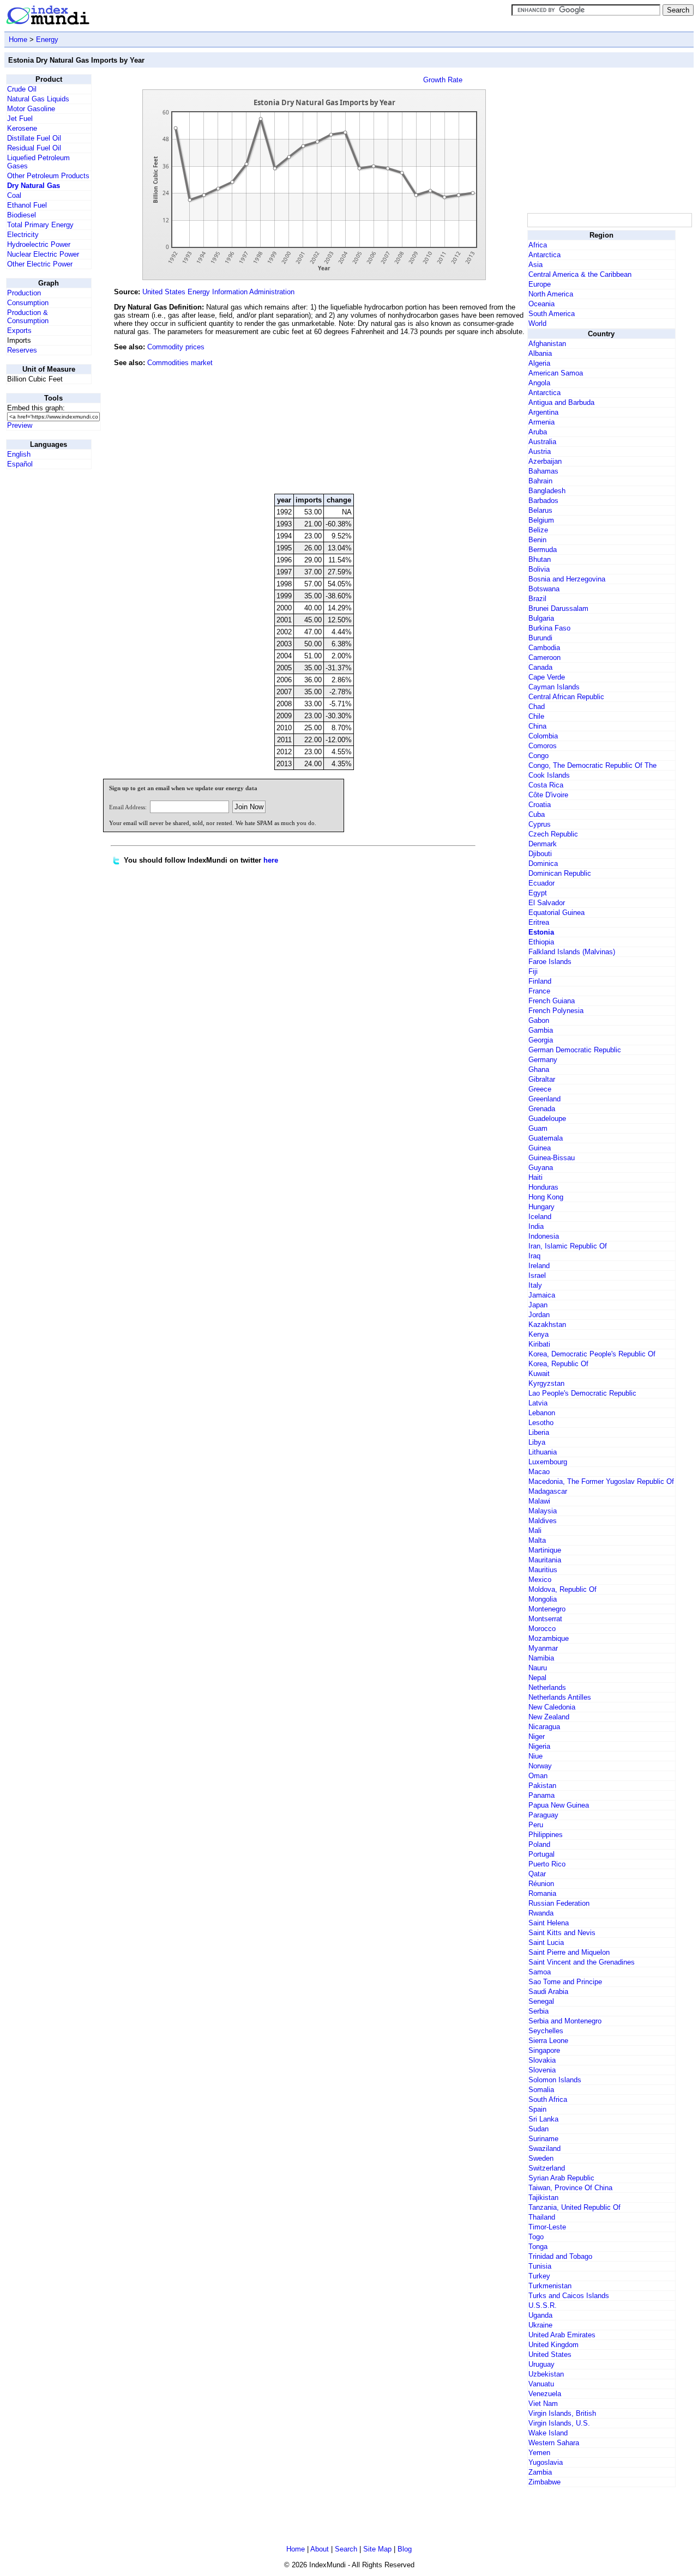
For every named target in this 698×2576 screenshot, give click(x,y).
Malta (537, 1540)
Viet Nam (543, 2404)
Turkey (539, 2276)
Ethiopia (541, 942)
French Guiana (552, 1001)
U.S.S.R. (543, 2305)
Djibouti (540, 854)
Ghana (539, 1069)
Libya (537, 1442)
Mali (535, 1531)
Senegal (541, 2001)
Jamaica (542, 1295)
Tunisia (540, 2266)
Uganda (540, 2315)
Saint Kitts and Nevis (562, 1933)
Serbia (538, 2011)
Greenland (544, 1099)
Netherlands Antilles (560, 1697)
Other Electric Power (40, 264)
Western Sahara (554, 2443)
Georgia (541, 1040)
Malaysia (543, 1511)
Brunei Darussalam (558, 608)
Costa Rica (546, 785)
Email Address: (128, 807)
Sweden (541, 2158)
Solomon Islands (555, 2080)
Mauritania (545, 1560)
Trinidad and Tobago (560, 2256)
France (539, 991)
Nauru (538, 1668)
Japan (538, 1305)
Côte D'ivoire (548, 795)
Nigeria (539, 1746)
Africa (538, 245)
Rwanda (541, 1913)
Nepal (537, 1678)
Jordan (539, 1315)
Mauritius (543, 1570)
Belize (538, 530)
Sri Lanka (543, 2119)
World (537, 323)
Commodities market (180, 363)
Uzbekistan (546, 2374)
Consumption (28, 303)
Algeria (539, 363)
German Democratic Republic (575, 1050)
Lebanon (542, 1413)
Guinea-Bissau (552, 1158)
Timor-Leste (547, 2227)
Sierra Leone (548, 2041)
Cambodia (544, 648)
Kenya (538, 1334)
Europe (540, 284)
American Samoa (556, 373)
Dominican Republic (560, 873)
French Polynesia (556, 1011)
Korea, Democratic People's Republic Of (592, 1354)
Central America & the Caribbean (580, 274)
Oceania (541, 304)
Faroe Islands (550, 962)
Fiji (533, 971)
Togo (536, 2237)
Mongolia (543, 1599)
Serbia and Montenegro (565, 2021)
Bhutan (540, 559)
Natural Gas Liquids (38, 99)
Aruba (538, 432)
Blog (405, 2549)
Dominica (543, 863)
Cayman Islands (554, 687)
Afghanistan (547, 344)
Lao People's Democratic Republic (582, 1393)
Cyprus (540, 824)
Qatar (537, 1874)
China (537, 726)
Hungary (541, 1207)
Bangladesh (547, 491)
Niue (535, 1756)
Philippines (546, 1835)
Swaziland (544, 2148)
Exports (19, 331)
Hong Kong (546, 1197)
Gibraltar (542, 1079)
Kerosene (22, 128)
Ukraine (540, 2325)
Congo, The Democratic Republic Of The (592, 765)
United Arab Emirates (562, 2335)
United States (550, 2354)
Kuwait (539, 1374)
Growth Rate (443, 80)
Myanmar (543, 1648)
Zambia (540, 2472)
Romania (542, 1893)
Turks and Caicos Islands (569, 2296)
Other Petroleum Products (48, 176)
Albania (540, 353)
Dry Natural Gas (34, 186)
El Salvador (547, 903)
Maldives (543, 1521)
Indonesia (544, 1236)
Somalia (541, 2090)
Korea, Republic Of (558, 1364)
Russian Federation (559, 1903)
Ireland (539, 1266)
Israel (537, 1275)
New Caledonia (552, 1707)
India (536, 1226)
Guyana (541, 1168)
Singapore (544, 2050)
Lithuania (543, 1452)
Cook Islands (549, 775)
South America (552, 314)
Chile (536, 716)
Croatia (540, 805)
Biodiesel (22, 215)
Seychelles (546, 2031)
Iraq (534, 1256)
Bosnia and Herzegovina (567, 579)
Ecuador (541, 883)
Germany (543, 1060)
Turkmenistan (550, 2286)
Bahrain (540, 481)
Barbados (543, 501)
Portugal (541, 1854)
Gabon (539, 1020)
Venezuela (545, 2394)
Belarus (540, 510)
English (19, 454)
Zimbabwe (544, 2482)
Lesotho (541, 1423)
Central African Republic (566, 697)
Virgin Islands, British (562, 2413)
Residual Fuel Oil (34, 148)
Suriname (543, 2139)
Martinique (545, 1550)
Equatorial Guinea (556, 913)
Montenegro (547, 1609)
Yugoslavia (546, 2462)
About (320, 2549)
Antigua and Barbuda (561, 402)
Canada (540, 667)
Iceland (540, 1217)
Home (18, 40)
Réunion (541, 1884)
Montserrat (545, 1619)
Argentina (543, 412)
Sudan (538, 2129)
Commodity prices (176, 347)
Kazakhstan (547, 1325)
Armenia (541, 422)
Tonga (538, 2247)
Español (20, 464)
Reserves (22, 350)
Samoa (540, 1972)
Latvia (538, 1403)
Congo (538, 756)
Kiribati (539, 1344)
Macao (539, 1472)
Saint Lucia (546, 1942)
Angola (539, 383)
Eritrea (539, 922)
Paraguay (543, 1815)
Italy (535, 1285)
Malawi (539, 1501)
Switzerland (547, 2168)
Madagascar (548, 1491)
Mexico (540, 1580)
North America (551, 294)
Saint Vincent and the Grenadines (582, 1962)
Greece (540, 1089)
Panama (541, 1795)
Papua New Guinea (559, 1805)
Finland (540, 981)
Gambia (541, 1030)
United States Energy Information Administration (218, 292)
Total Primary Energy (40, 225)
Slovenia (542, 2070)
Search (346, 2549)
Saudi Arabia (548, 1992)
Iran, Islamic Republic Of (568, 1246)
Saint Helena (549, 1923)
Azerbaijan (545, 461)
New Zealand (549, 1717)
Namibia (541, 1658)
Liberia (539, 1432)
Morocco (542, 1629)
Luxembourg (548, 1462)
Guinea (540, 1148)
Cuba (537, 814)
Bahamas (543, 471)
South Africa (548, 2099)
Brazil (537, 599)
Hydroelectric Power (39, 244)
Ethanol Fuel (27, 205)
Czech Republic (553, 834)
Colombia (543, 736)
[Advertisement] (443, 411)
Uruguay (541, 2364)
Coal (14, 195)
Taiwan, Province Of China (570, 2188)
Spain (537, 2109)
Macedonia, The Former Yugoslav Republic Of (601, 1481)
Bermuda (543, 550)
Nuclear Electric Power (43, 254)
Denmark (543, 844)
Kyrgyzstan (546, 1383)
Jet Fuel (20, 119)
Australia (542, 442)
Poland (539, 1844)
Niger (537, 1736)
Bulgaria (541, 618)
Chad (537, 707)
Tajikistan (543, 2198)
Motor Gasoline (31, 109)
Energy (47, 40)
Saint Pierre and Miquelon (569, 1952)
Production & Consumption (28, 317)
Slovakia (542, 2060)
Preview (20, 425)
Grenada (542, 1109)
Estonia (541, 932)
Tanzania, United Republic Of (574, 2207)
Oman (538, 1776)
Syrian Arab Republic (561, 2178)
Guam (538, 1128)
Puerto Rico (547, 1864)
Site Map (377, 2549)
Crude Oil (22, 89)
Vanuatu (541, 2384)
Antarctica (544, 255)
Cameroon (544, 657)
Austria (540, 451)
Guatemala (546, 1138)
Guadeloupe (547, 1119)
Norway (540, 1766)
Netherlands (547, 1687)
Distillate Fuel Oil (34, 138)
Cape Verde (547, 677)
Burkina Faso (549, 628)
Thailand (542, 2217)
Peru (536, 1825)
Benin (537, 540)
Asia (535, 265)
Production (24, 293)
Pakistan (542, 1786)
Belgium (541, 520)
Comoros (543, 746)
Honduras (543, 1187)
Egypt (538, 893)
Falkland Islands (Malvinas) (572, 952)
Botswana (544, 589)
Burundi (540, 638)
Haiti (535, 1177)
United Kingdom (553, 2345)
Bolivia (539, 569)
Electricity (23, 235)
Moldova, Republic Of (562, 1589)
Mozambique (549, 1638)
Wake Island (548, 2433)
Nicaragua (544, 1727)
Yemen (539, 2453)
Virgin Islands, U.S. (559, 2423)
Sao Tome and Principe (565, 1982)
